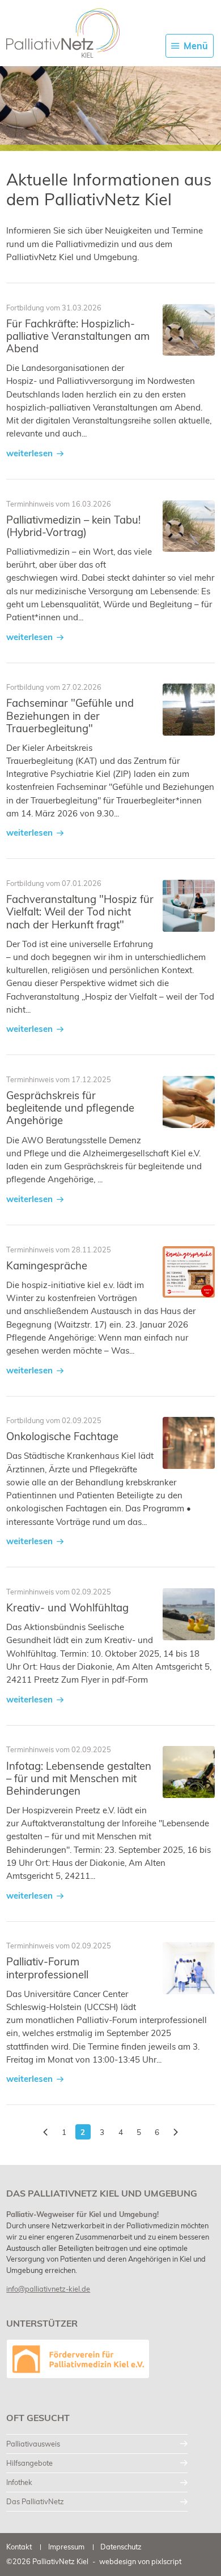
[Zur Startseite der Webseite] (63, 33)
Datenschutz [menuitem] (121, 2547)
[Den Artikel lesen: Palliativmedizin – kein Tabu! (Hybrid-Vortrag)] (189, 526)
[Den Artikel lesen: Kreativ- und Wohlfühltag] (189, 1614)
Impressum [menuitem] (66, 2547)
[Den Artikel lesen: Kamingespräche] (189, 1272)
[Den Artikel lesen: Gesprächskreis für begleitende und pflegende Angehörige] (189, 1102)
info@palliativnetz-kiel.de (48, 2289)
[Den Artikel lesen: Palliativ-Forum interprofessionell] (189, 1968)
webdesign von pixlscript (140, 2561)
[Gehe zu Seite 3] (175, 2132)
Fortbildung (25, 308)
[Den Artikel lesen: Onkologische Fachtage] (189, 1443)
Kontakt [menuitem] (19, 2547)
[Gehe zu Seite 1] (46, 2132)
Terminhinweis (30, 504)
